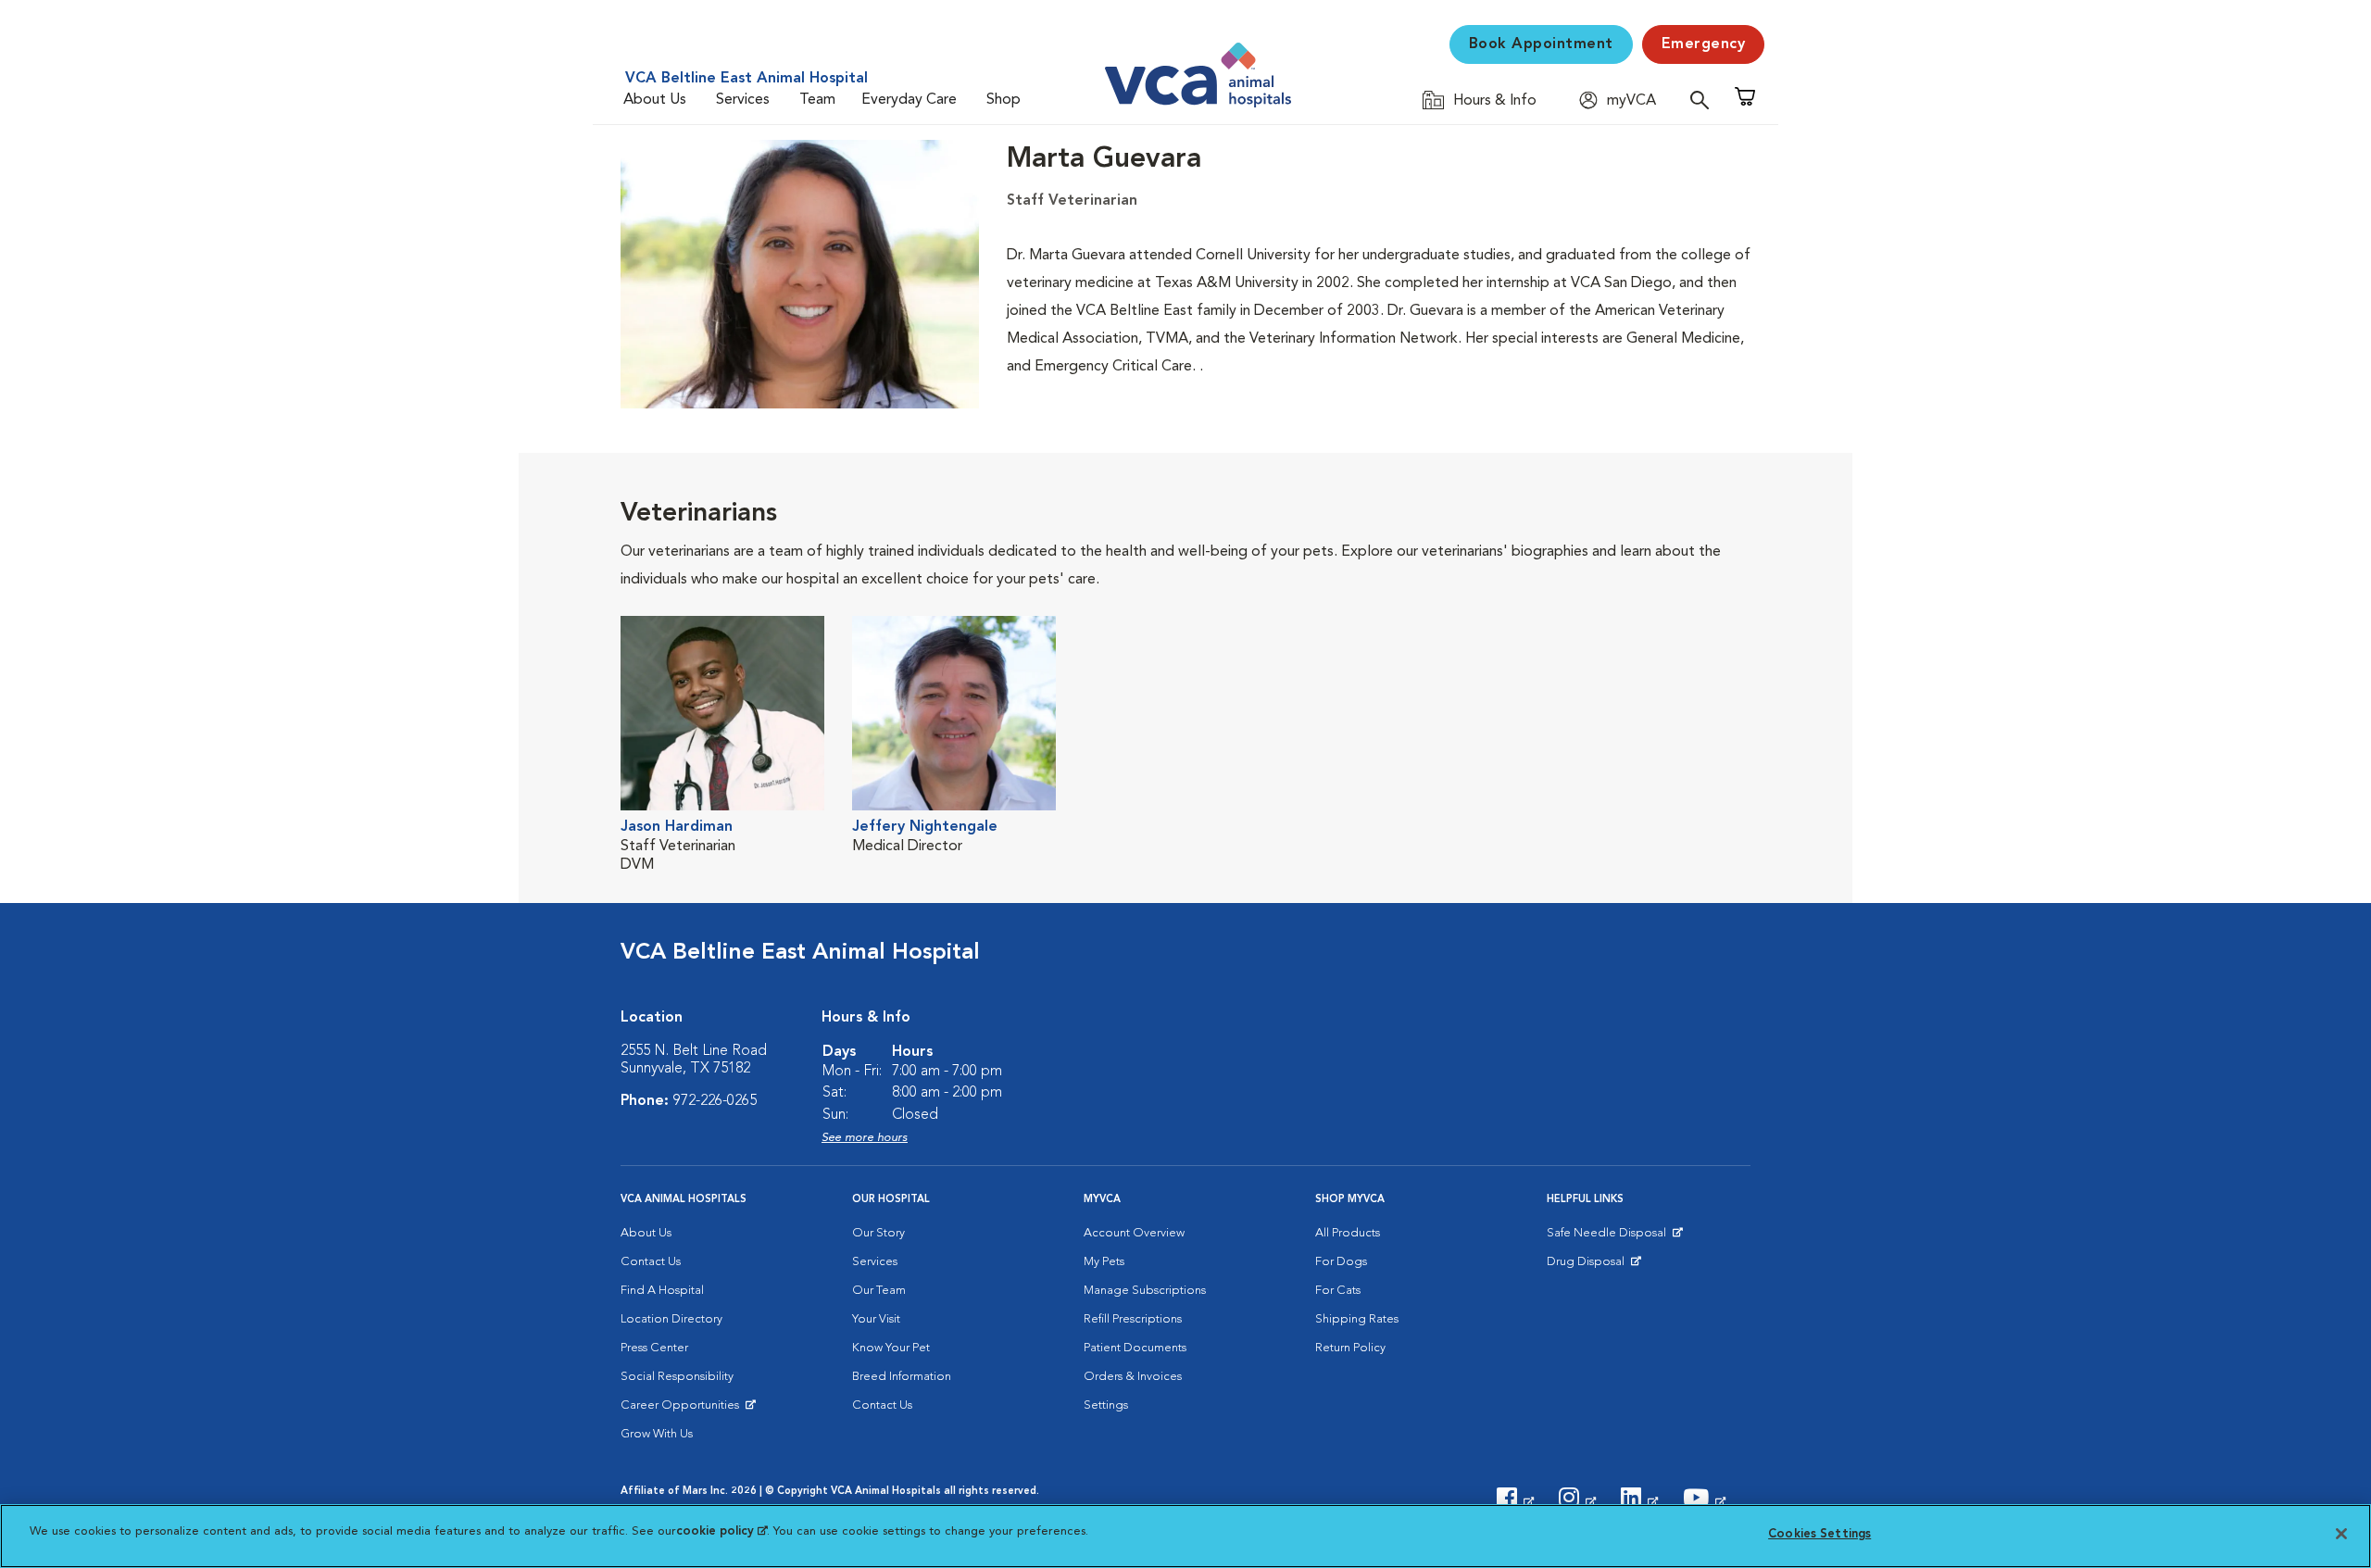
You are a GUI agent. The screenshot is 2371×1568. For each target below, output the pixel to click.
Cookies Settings (1819, 1534)
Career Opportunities (683, 1410)
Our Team (879, 1291)
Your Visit (876, 1319)
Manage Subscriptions (1145, 1291)
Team (817, 100)
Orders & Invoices (1133, 1377)
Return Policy (1350, 1348)
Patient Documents (1135, 1348)
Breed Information (902, 1377)
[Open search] (1704, 100)
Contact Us (651, 1262)
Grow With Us (657, 1434)
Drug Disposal (1593, 1266)
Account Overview (1134, 1233)
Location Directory (671, 1319)
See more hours (865, 1138)
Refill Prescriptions (1133, 1319)
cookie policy (721, 1531)
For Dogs (1341, 1262)
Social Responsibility (677, 1377)
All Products (1348, 1233)
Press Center (654, 1348)
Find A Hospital (662, 1291)
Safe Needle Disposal (1609, 1237)
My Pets (1104, 1262)
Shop (1004, 100)
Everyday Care (909, 100)
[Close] (2341, 1534)
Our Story (878, 1233)
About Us (655, 100)
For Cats (1338, 1291)
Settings (1106, 1405)
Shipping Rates (1357, 1319)
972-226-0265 (715, 1101)
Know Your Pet (891, 1348)
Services (743, 100)
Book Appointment (1541, 44)
